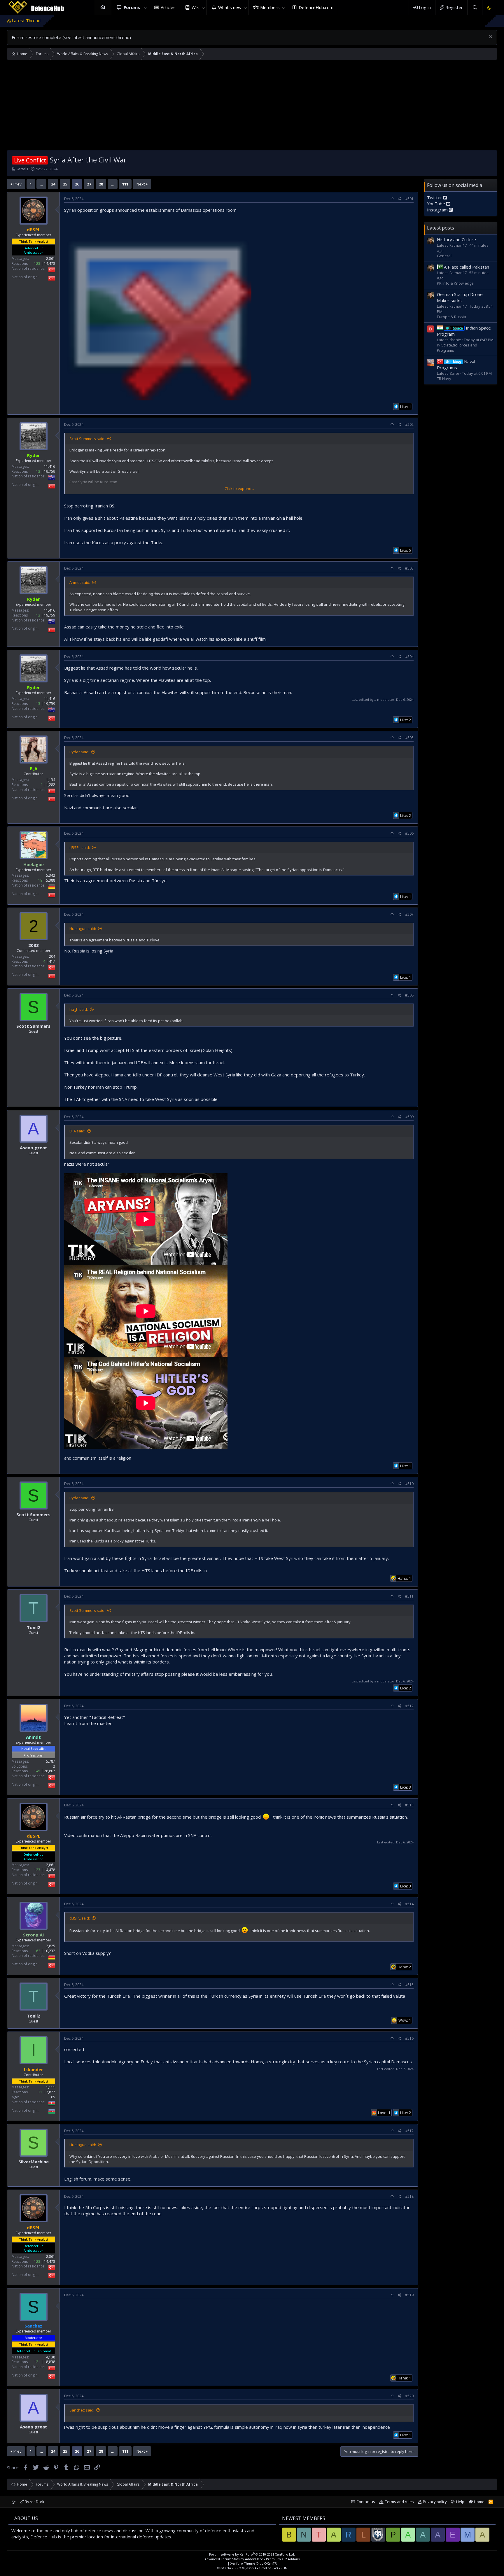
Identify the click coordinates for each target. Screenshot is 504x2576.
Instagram (438, 210)
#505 (409, 738)
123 (37, 264)
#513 (409, 1805)
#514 (409, 1904)
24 (53, 184)
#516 (409, 2038)
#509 (409, 1117)
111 (125, 184)
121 (37, 2362)
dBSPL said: (80, 847)
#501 (409, 199)
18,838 (50, 2362)
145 (37, 1771)
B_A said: (77, 1131)
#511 (409, 1596)
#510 (409, 1484)
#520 (409, 2396)
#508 (409, 995)
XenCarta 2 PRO (229, 2568)
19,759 (50, 471)
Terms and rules (399, 2502)
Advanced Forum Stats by (252, 2559)
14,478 (50, 264)
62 (38, 1951)
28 (101, 184)
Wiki (196, 7)
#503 (409, 568)
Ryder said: (79, 752)
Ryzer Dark (34, 2502)
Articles (168, 7)
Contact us (366, 2502)
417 (52, 961)
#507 (409, 914)
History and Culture (456, 239)
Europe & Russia (452, 317)
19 (40, 880)
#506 (409, 833)
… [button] (41, 184)
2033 (34, 945)
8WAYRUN (280, 2568)
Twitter (435, 197)
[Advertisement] (252, 106)
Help (460, 2502)
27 (89, 184)
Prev (17, 184)
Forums (132, 7)
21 (40, 2092)
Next (141, 184)
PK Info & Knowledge (455, 283)
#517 (409, 2131)
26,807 (50, 1771)
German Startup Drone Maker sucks (460, 297)
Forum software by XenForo (252, 2554)
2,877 (51, 2092)
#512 (409, 1706)
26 (77, 184)
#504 (409, 657)
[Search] (475, 7)
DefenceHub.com (316, 7)
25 (65, 184)
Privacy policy (435, 2502)
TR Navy (444, 379)
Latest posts (441, 228)
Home (103, 7)
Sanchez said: (82, 2410)
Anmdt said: (80, 582)
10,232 (50, 1951)
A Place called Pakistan (467, 267)
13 (38, 471)
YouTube (437, 204)
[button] (146, 7)
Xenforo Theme (254, 2563)
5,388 (51, 880)
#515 (409, 1985)
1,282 (51, 785)
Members (270, 7)
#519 (409, 2295)
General (444, 256)
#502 (409, 424)
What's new (230, 7)
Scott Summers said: (87, 439)
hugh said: (79, 1009)
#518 (409, 2196)
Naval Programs (456, 364)
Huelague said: (83, 929)
